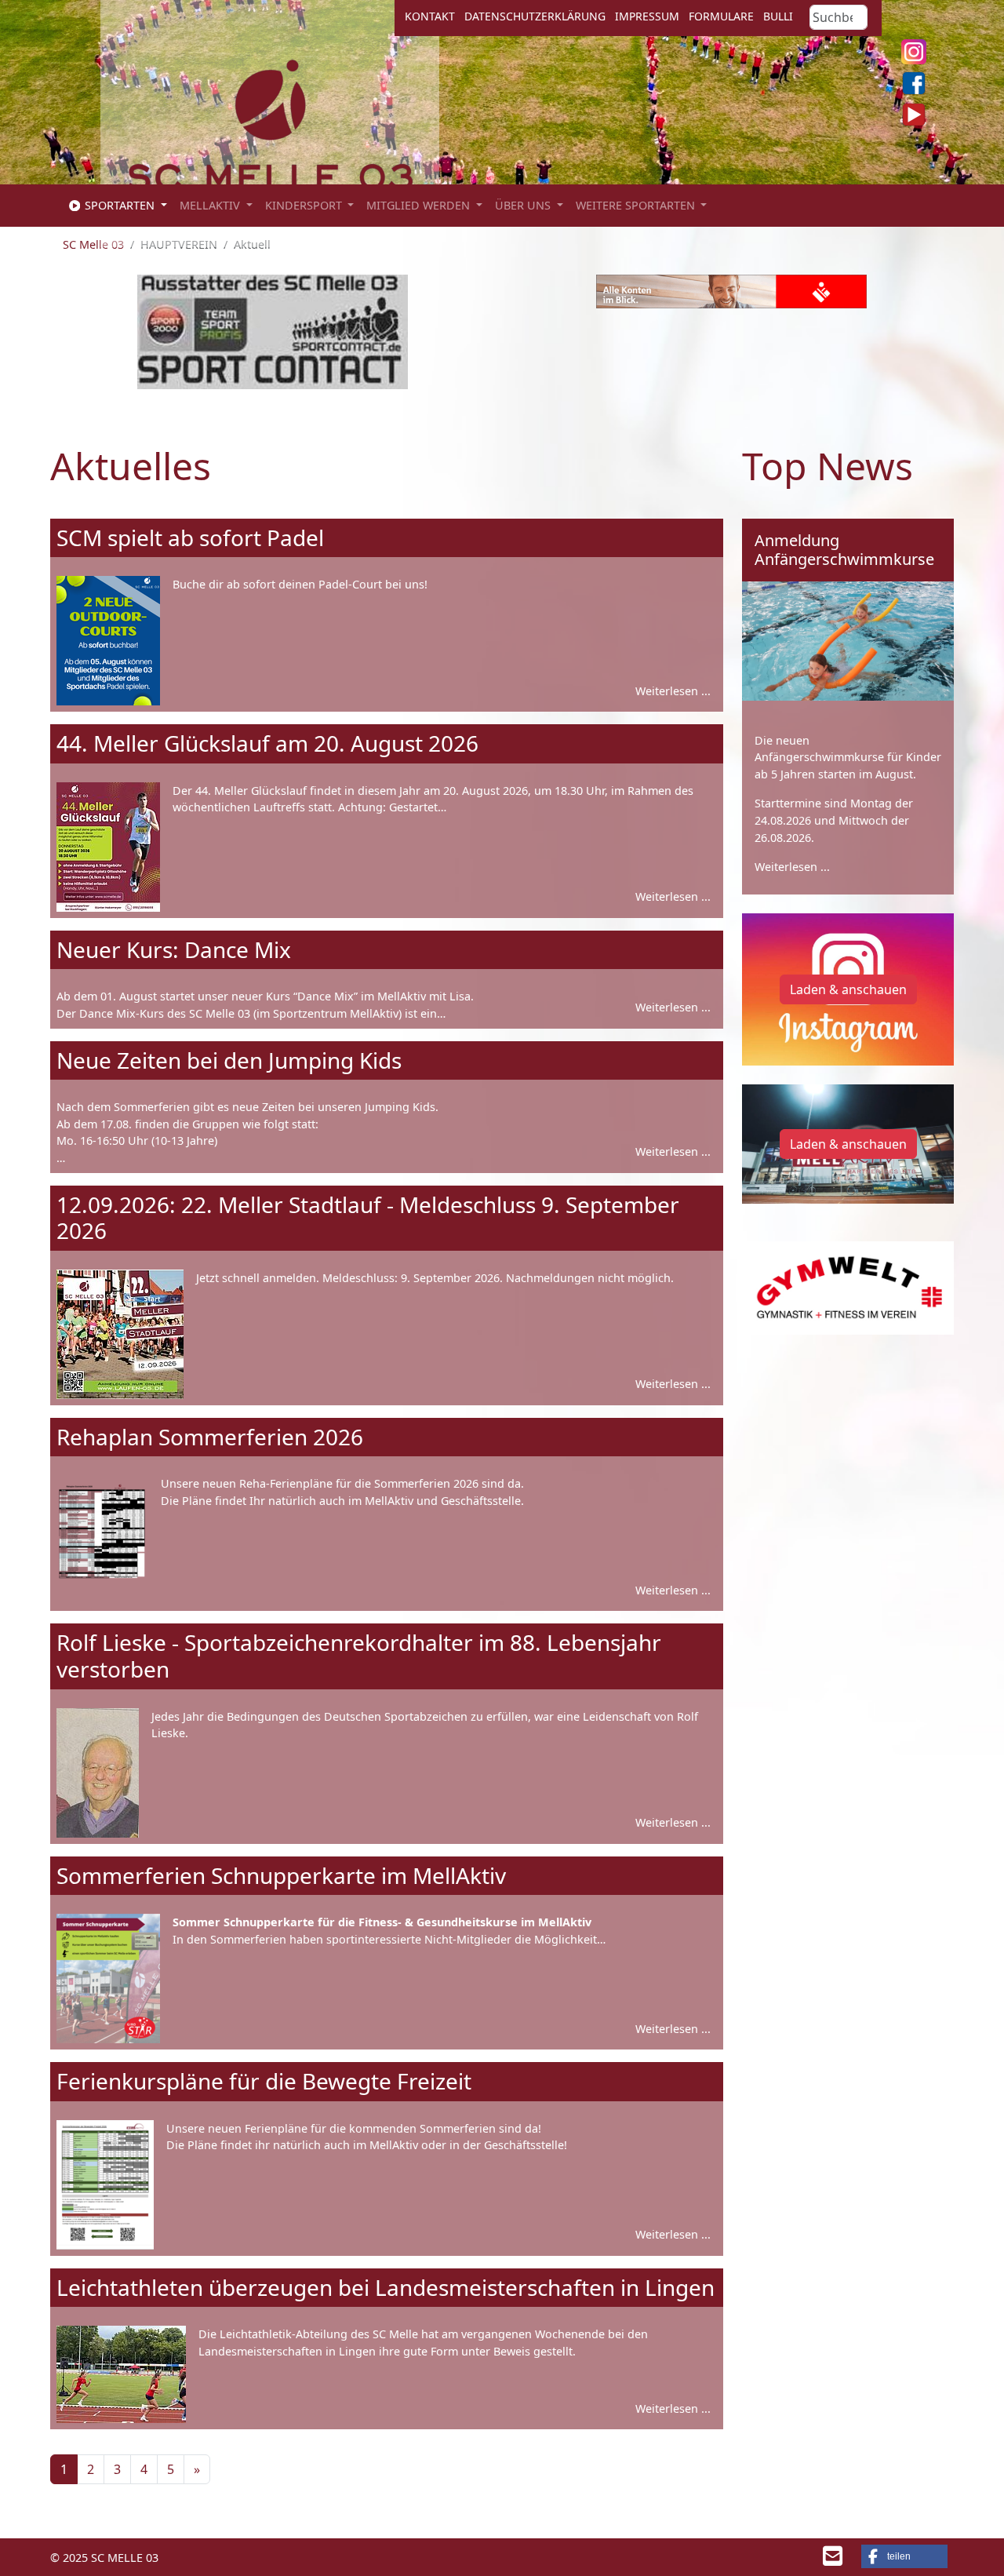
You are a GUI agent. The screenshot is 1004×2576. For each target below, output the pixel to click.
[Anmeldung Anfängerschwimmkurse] (848, 641)
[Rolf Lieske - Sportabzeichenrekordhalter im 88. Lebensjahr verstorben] (98, 1773)
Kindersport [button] (305, 205)
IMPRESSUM (647, 16)
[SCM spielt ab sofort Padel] (108, 641)
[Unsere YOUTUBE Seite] (914, 115)
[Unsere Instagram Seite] (914, 52)
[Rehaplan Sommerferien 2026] (102, 1540)
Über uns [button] (524, 205)
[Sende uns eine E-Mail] (833, 2560)
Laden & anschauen (848, 989)
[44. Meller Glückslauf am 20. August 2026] (108, 847)
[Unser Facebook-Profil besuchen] (914, 83)
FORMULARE (721, 16)
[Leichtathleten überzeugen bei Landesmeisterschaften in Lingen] (121, 2374)
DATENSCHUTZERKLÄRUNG (535, 16)
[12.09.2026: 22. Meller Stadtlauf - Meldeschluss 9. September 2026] (120, 1334)
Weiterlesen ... (792, 867)
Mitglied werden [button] (420, 205)
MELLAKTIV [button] (211, 205)
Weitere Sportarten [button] (637, 205)
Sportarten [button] (120, 205)
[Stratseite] (270, 138)
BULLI (778, 16)
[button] (904, 2556)
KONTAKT (430, 16)
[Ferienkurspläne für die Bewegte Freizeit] (105, 2185)
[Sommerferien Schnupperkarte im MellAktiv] (108, 1978)
